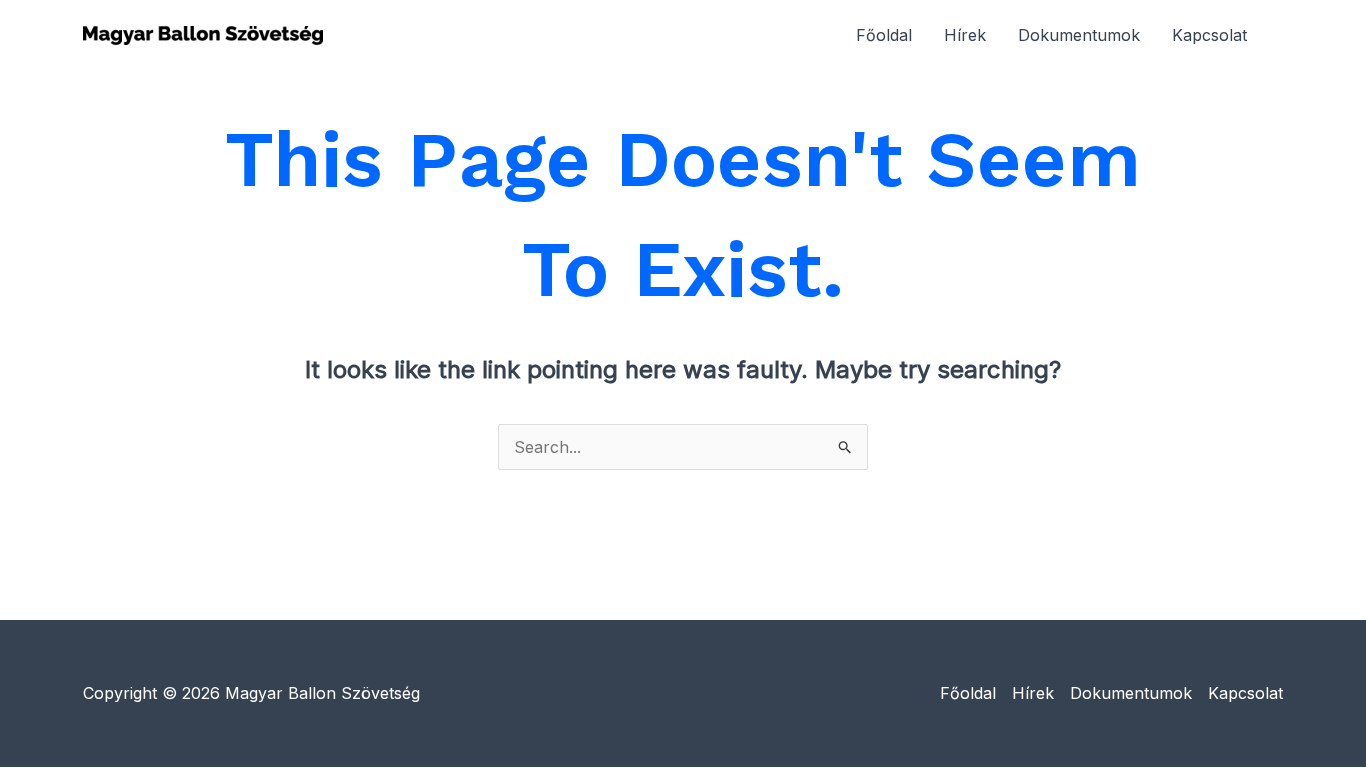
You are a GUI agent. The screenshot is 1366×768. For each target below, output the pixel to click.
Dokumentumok (1079, 35)
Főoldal (884, 35)
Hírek (965, 35)
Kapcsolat (1209, 35)
